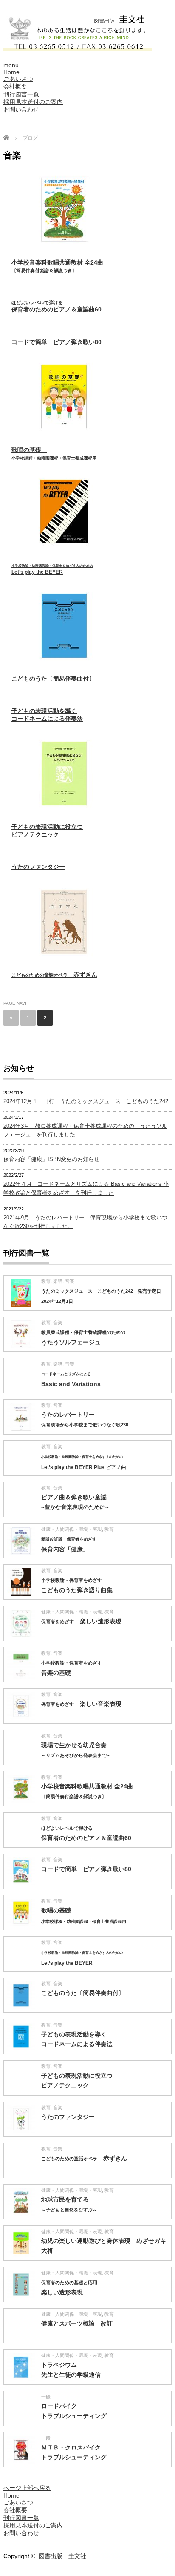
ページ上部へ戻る (27, 2488)
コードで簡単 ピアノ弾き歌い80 (59, 342)
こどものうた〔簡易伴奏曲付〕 (53, 678)
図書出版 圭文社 (62, 2556)
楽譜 (58, 1281)
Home (11, 72)
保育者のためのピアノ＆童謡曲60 (56, 306)
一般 (46, 2397)
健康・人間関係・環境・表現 (72, 1529)
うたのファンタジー (38, 867)
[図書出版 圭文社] (78, 47)
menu (11, 65)
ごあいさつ (18, 79)
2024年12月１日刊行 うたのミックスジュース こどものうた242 (86, 1101)
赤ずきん (54, 975)
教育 (46, 1281)
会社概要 (15, 86)
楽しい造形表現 (81, 1621)
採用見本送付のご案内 (33, 102)
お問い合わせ (21, 109)
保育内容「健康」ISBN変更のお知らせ (51, 1159)
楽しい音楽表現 (81, 1704)
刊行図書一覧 (21, 94)
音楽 (70, 1281)
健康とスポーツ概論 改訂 (77, 2323)
